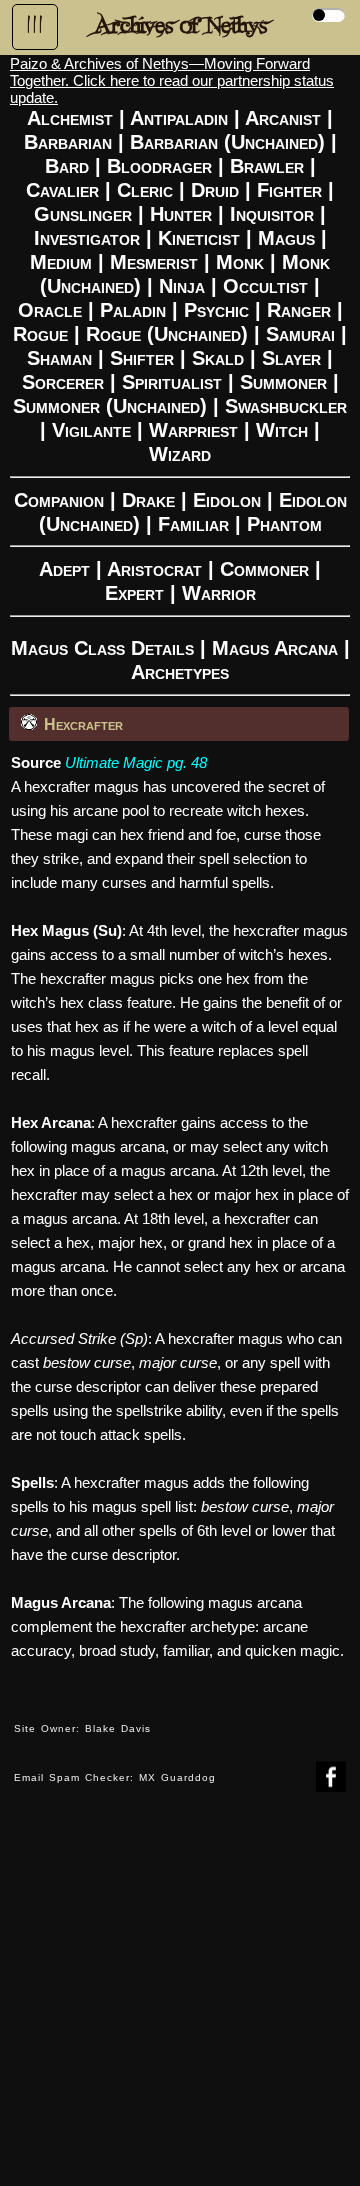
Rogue (40, 334)
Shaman (59, 358)
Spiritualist (172, 382)
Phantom (284, 524)
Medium (61, 262)
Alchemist (70, 118)
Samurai (300, 334)
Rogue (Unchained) (167, 334)
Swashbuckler (286, 406)
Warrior (219, 593)
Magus (286, 238)
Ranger (299, 310)
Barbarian (68, 142)
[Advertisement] (180, 2004)
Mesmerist (154, 262)
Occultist (265, 286)
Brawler (267, 166)
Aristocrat (154, 569)
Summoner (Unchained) (110, 406)
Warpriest (193, 430)
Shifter (142, 358)
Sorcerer (63, 382)
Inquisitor (272, 214)
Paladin (133, 310)
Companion (59, 500)
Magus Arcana (275, 648)
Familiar (193, 524)
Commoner (264, 569)
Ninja (182, 286)
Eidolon (227, 500)
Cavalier (62, 190)
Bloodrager (159, 166)
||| (35, 25)
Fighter (289, 190)
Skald (218, 358)
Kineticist (199, 238)
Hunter (181, 214)
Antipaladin (179, 118)
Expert (134, 593)
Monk (240, 262)
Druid (215, 190)
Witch (282, 430)
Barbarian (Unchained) (227, 142)
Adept (64, 569)
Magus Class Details (102, 648)
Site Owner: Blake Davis (82, 1728)
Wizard (180, 454)
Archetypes (180, 672)
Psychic (216, 310)
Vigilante (91, 430)
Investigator (87, 238)
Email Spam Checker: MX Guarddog (115, 1777)
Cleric (145, 190)
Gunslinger (83, 214)
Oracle (50, 310)
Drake (148, 500)
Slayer (291, 358)
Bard (67, 166)
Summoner (283, 382)
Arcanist (283, 118)
